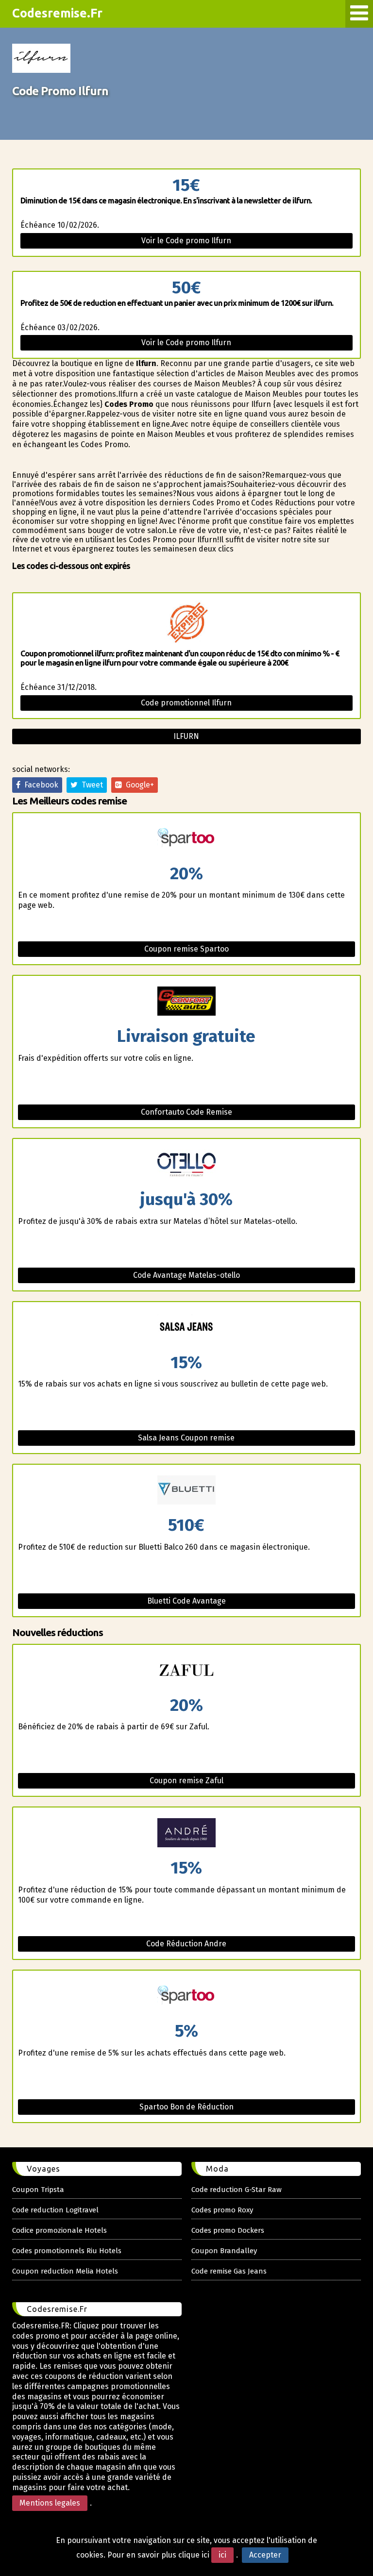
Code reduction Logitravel (55, 2210)
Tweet (90, 785)
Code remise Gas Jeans (229, 2271)
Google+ (138, 785)
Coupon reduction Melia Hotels (65, 2271)
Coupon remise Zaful (186, 1781)
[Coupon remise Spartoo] (186, 839)
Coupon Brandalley (224, 2251)
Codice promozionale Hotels (59, 2230)
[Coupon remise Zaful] (186, 1671)
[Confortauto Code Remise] (186, 1002)
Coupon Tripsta (38, 2190)
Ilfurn (186, 736)
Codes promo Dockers (228, 2230)
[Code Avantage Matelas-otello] (186, 1165)
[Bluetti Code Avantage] (186, 1491)
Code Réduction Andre (186, 1944)
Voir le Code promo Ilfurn (186, 241)
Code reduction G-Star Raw (237, 2190)
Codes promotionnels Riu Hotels (67, 2251)
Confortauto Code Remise (186, 1112)
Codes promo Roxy (222, 2210)
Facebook (39, 785)
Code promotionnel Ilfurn (186, 703)
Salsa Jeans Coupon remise (186, 1438)
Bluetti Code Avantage (186, 1601)
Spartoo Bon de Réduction (186, 2107)
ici (222, 2555)
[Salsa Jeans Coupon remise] (186, 1328)
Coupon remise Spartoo (186, 949)
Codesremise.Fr (57, 13)
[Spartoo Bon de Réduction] (186, 1997)
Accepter (265, 2555)
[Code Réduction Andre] (186, 1833)
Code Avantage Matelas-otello (186, 1275)
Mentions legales (50, 2503)
